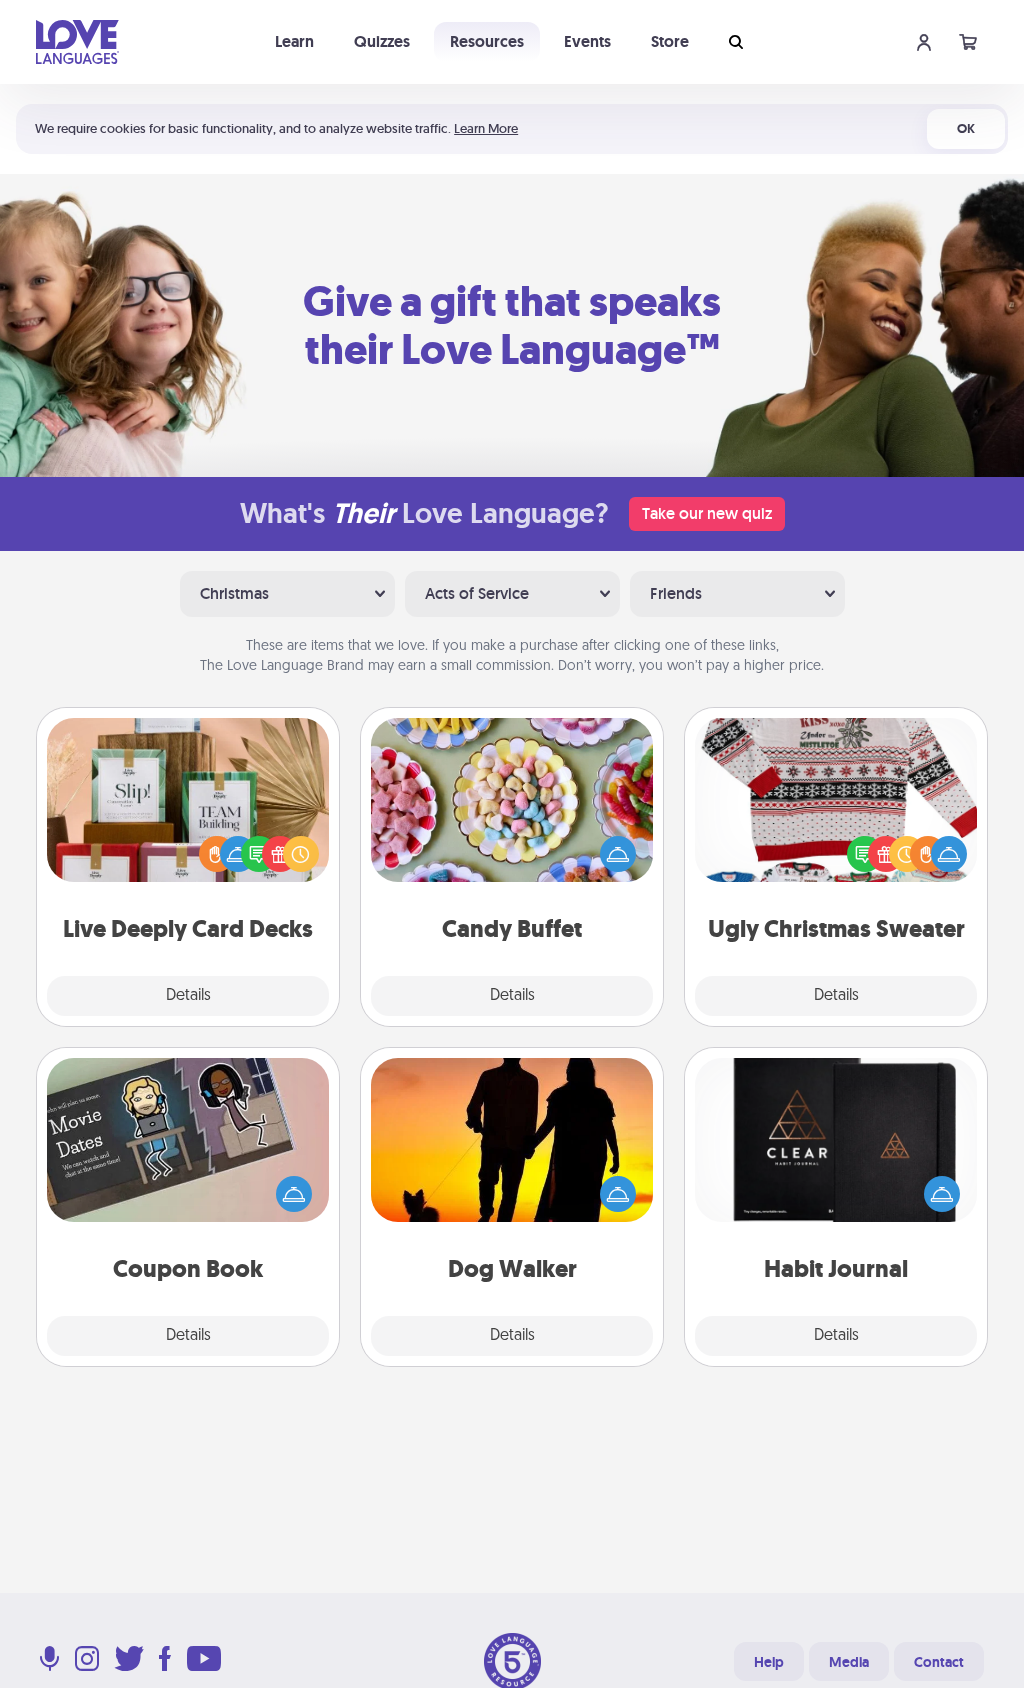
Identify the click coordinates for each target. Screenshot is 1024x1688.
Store (670, 41)
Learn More (486, 128)
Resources (487, 41)
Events (587, 41)
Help (769, 1662)
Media (849, 1662)
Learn (294, 41)
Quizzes (382, 41)
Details (188, 996)
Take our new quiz (707, 513)
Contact (939, 1662)
